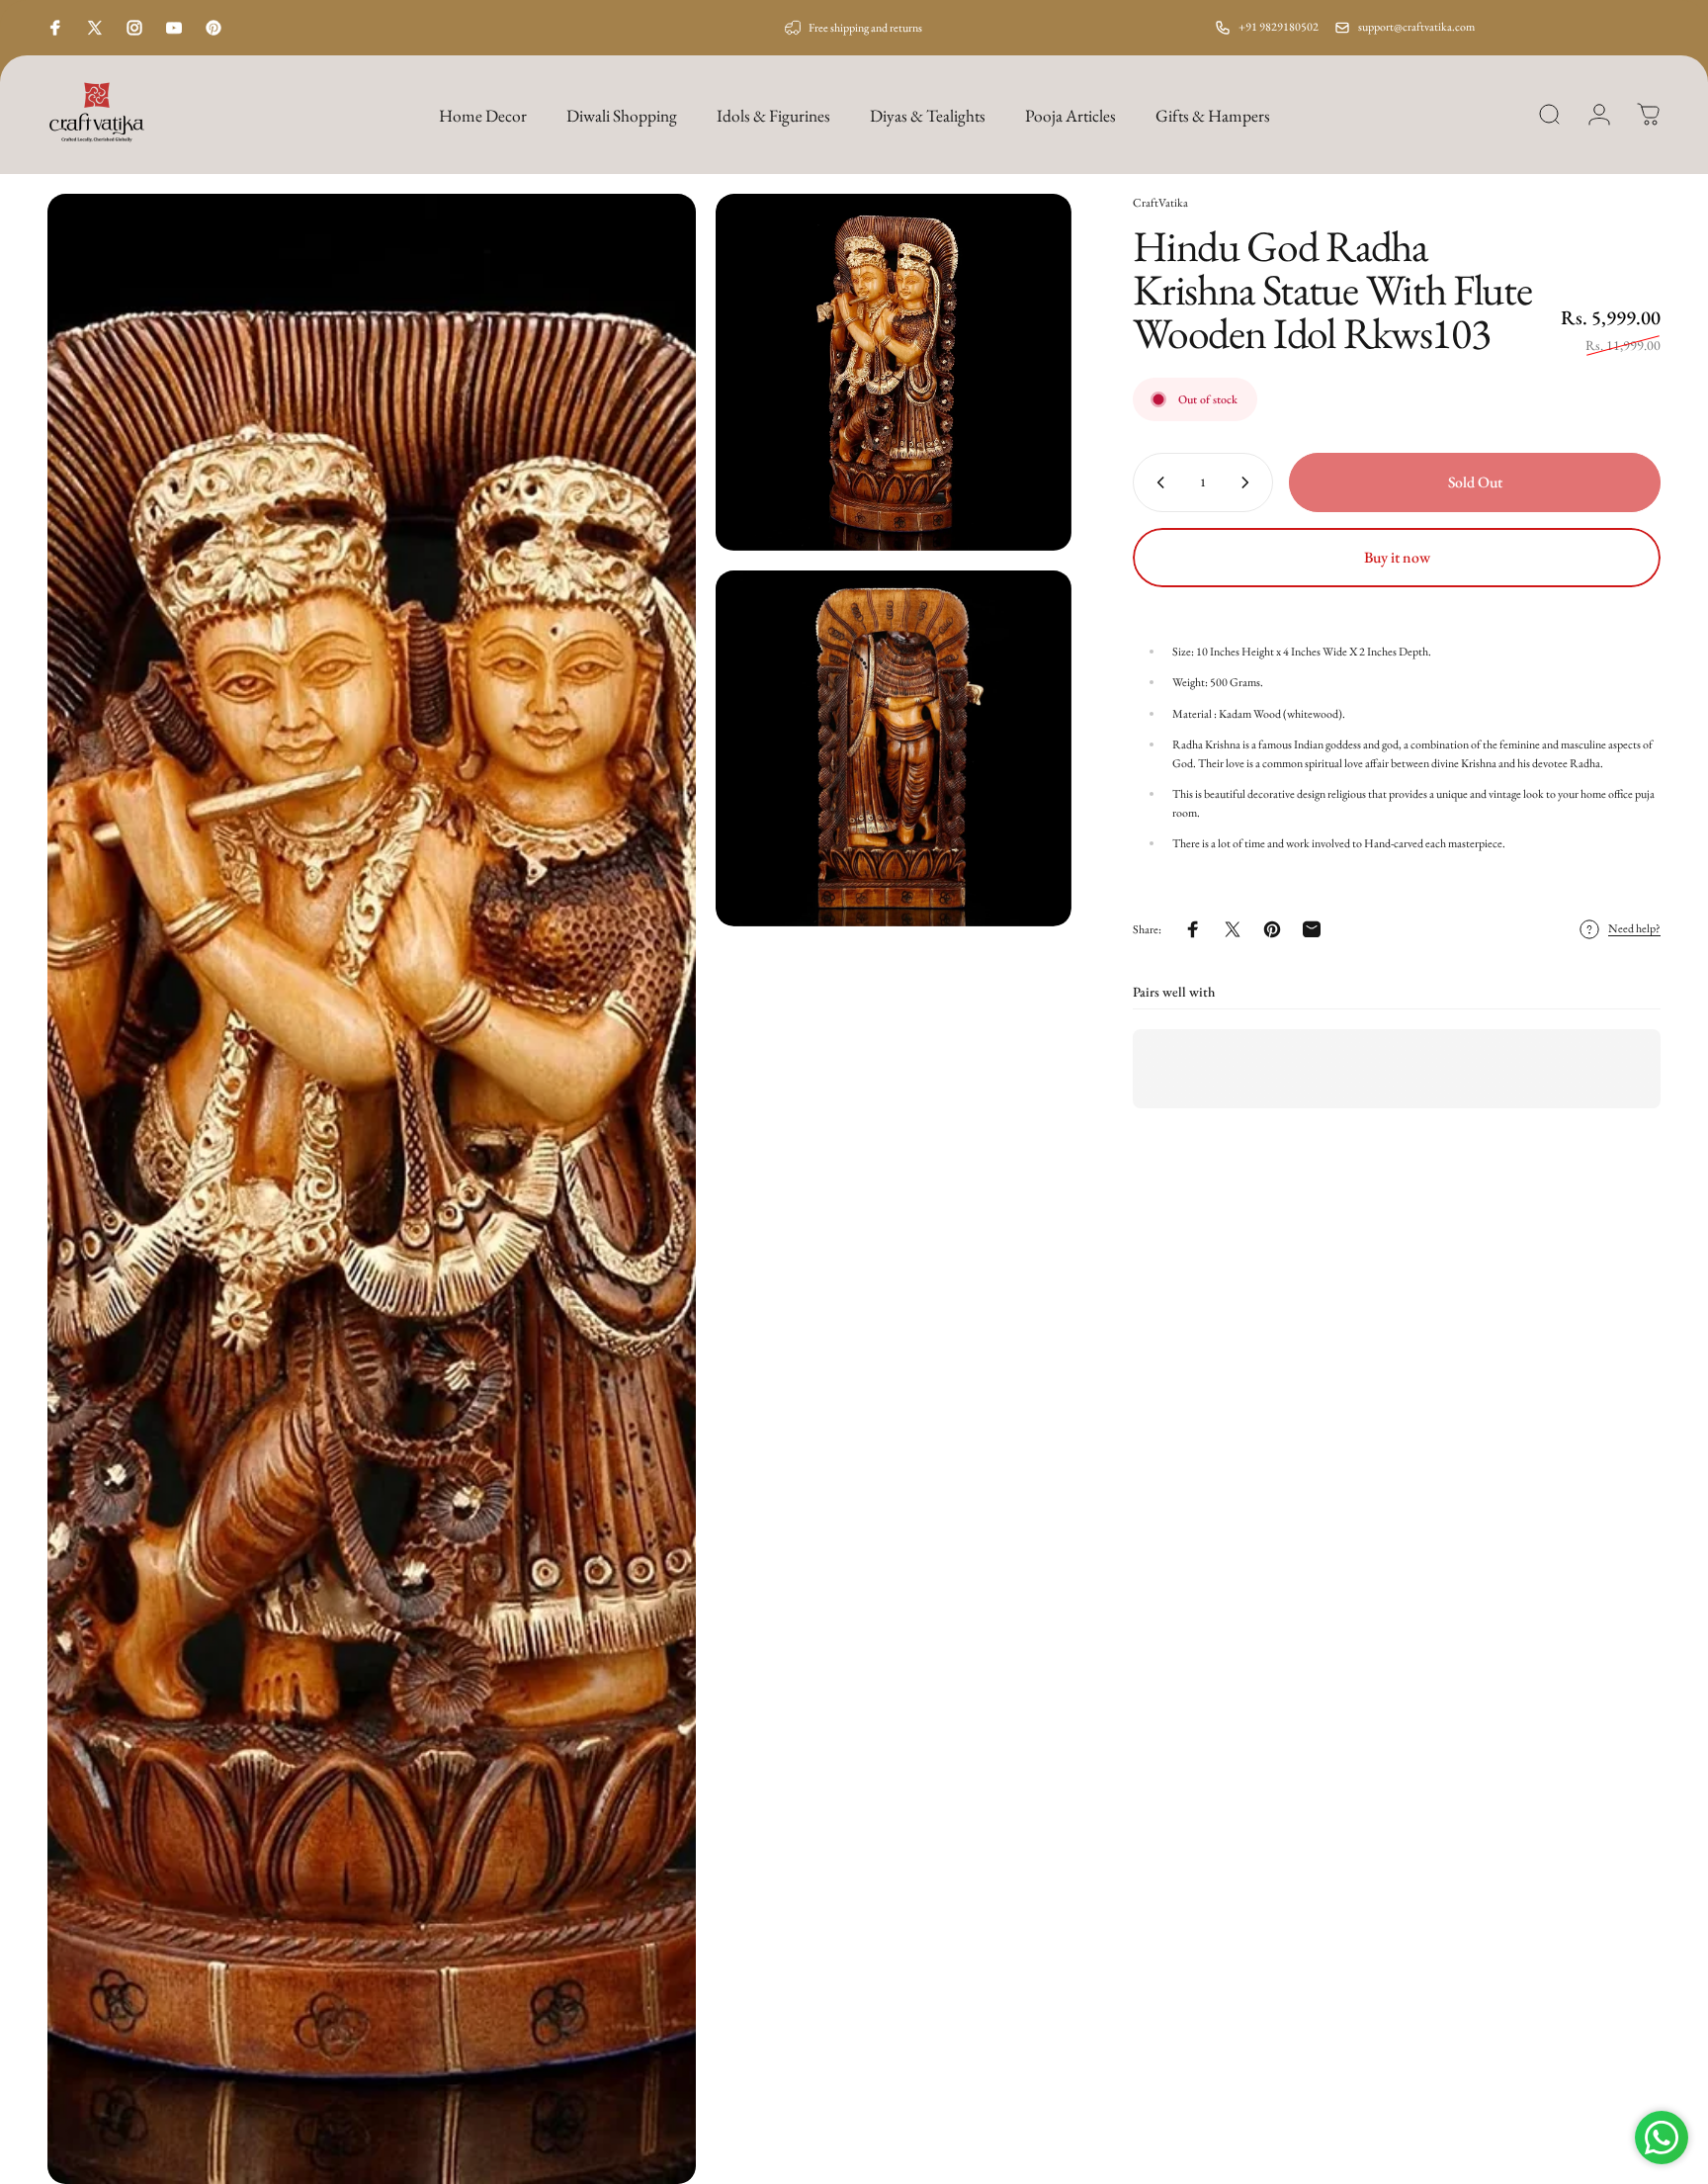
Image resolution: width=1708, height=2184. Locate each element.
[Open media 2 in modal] (894, 372)
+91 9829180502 (1279, 27)
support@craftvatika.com (1416, 27)
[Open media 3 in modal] (894, 749)
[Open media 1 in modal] (372, 1189)
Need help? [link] (1634, 929)
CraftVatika (1160, 203)
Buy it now (1397, 557)
